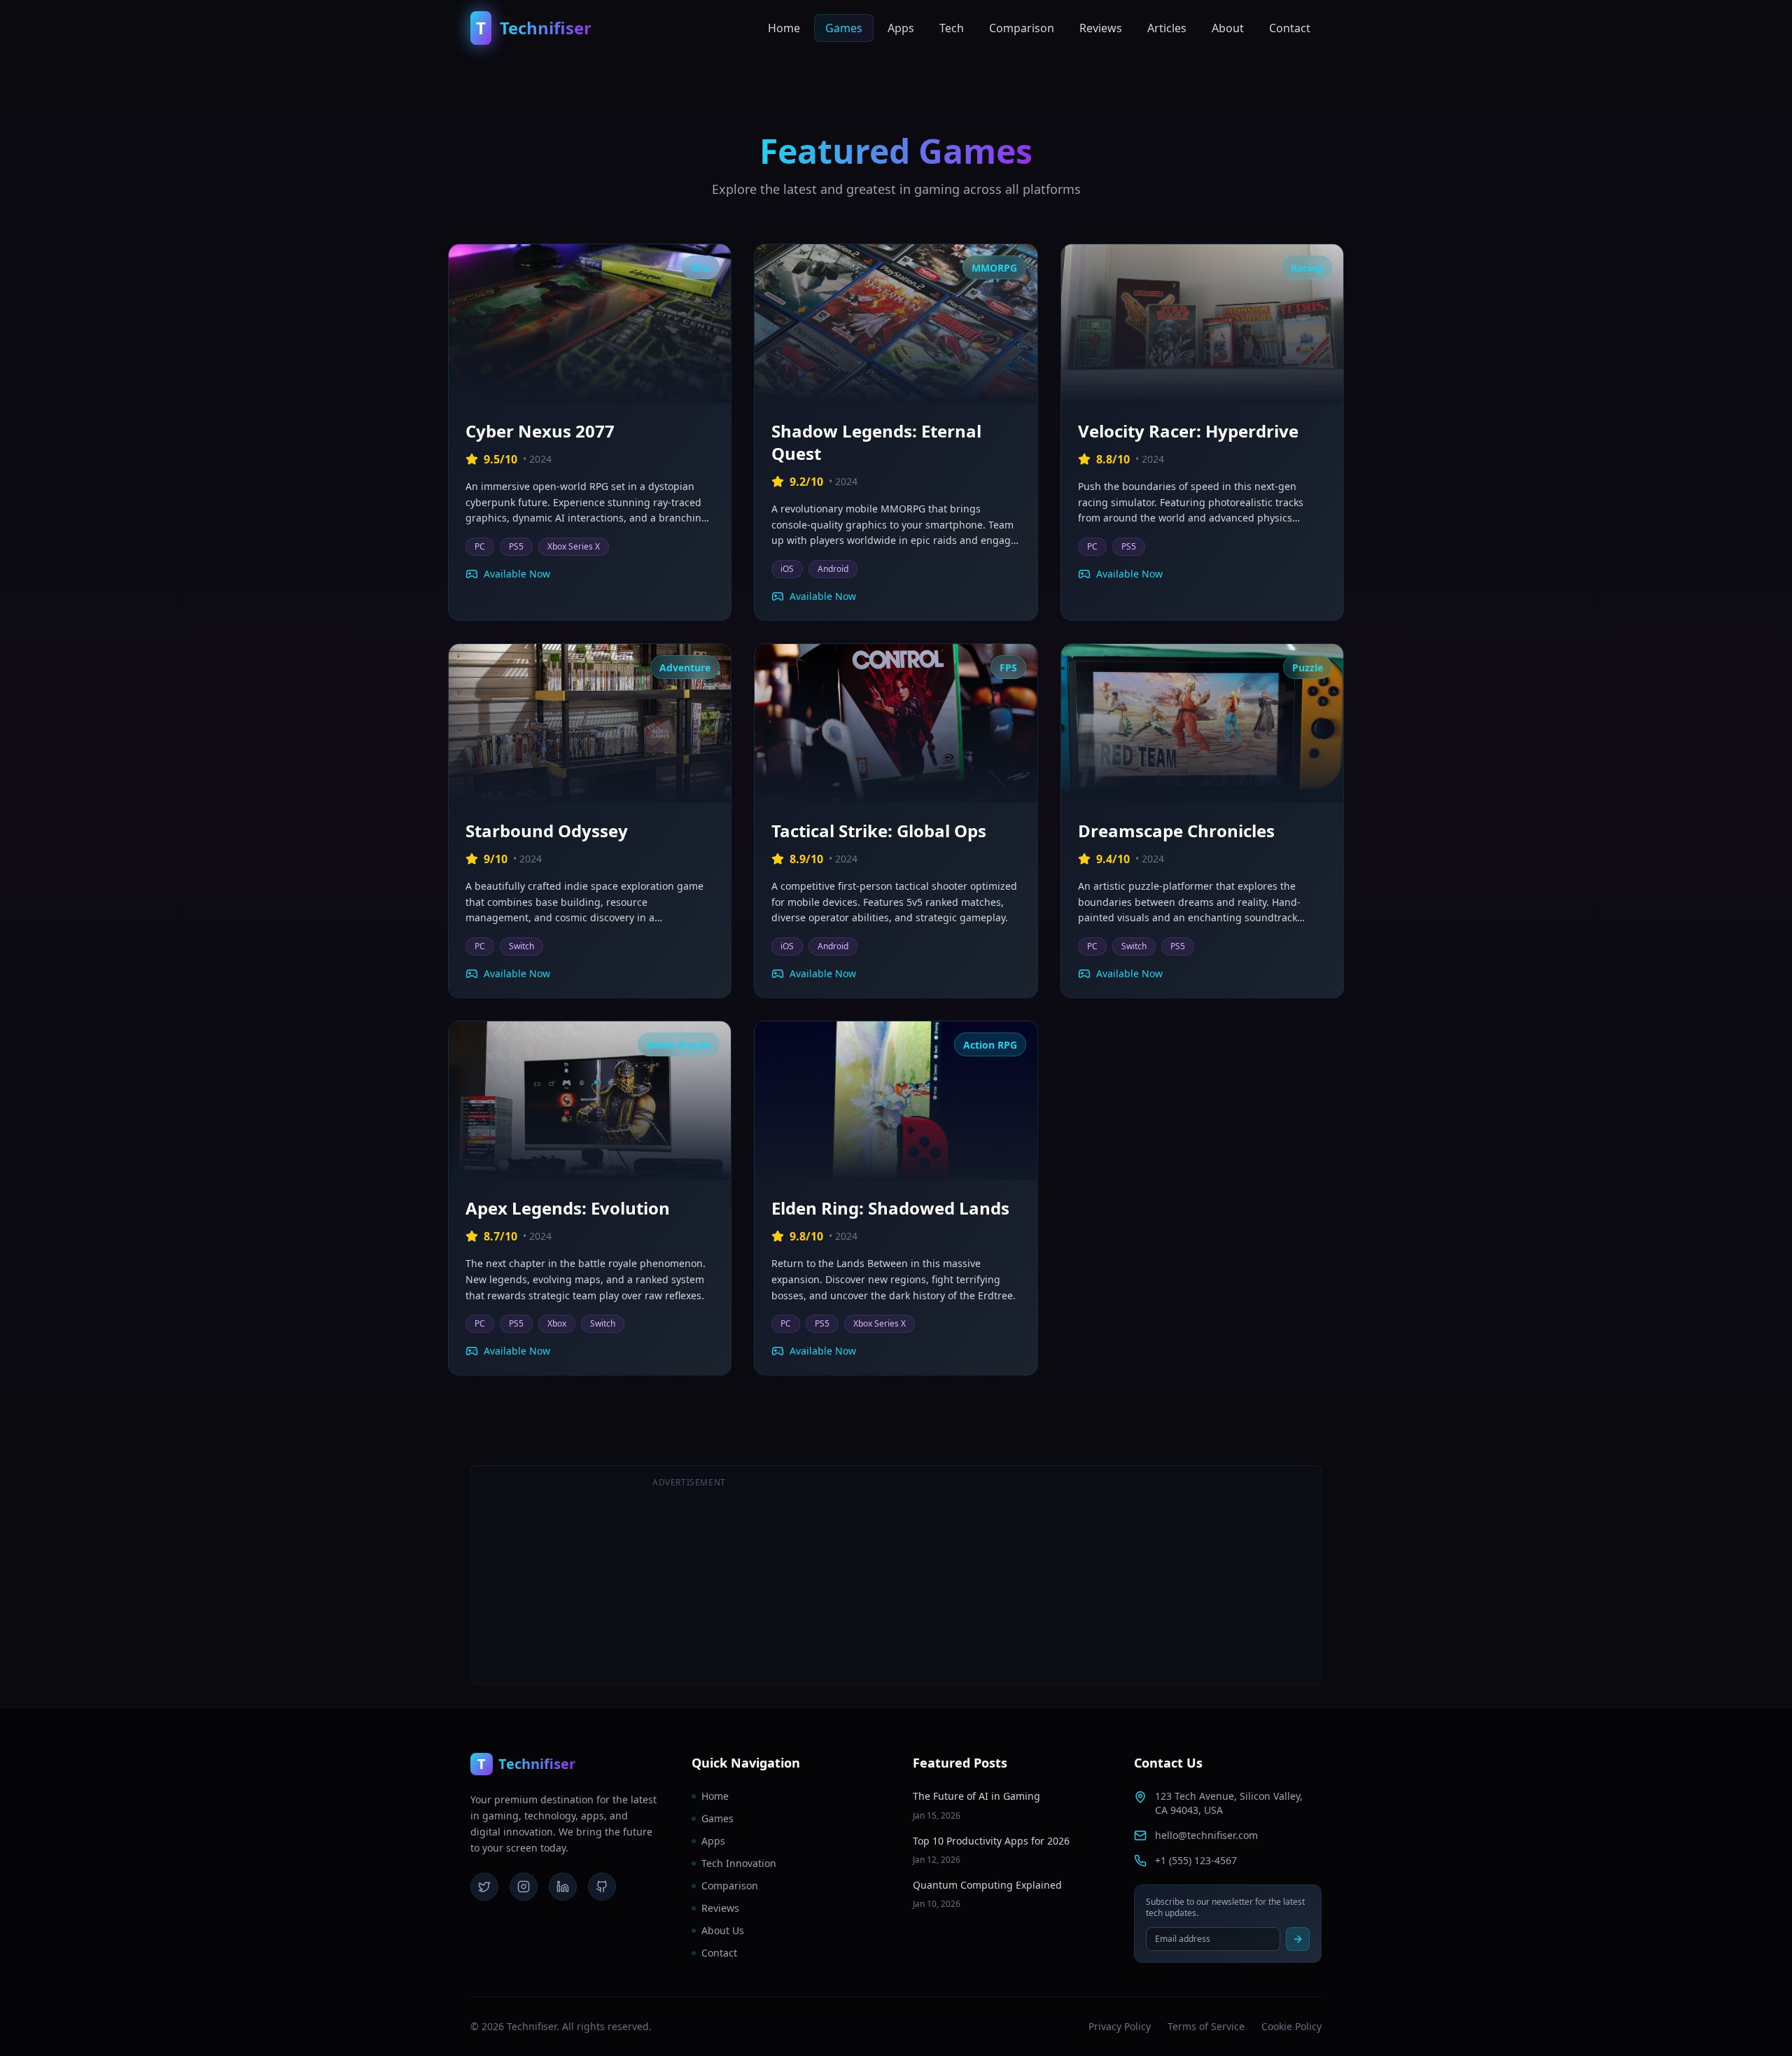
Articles (1167, 28)
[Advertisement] (1103, 1575)
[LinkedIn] (563, 1887)
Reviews (1101, 28)
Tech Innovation (739, 1863)
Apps (901, 28)
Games (844, 28)
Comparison (1022, 28)
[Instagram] (524, 1887)
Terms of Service (1206, 2026)
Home (784, 28)
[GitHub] (602, 1887)
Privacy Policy (1120, 2026)
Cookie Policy (1291, 2026)
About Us (723, 1930)
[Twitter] (484, 1887)
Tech (952, 28)
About (1228, 28)
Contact (1290, 28)
